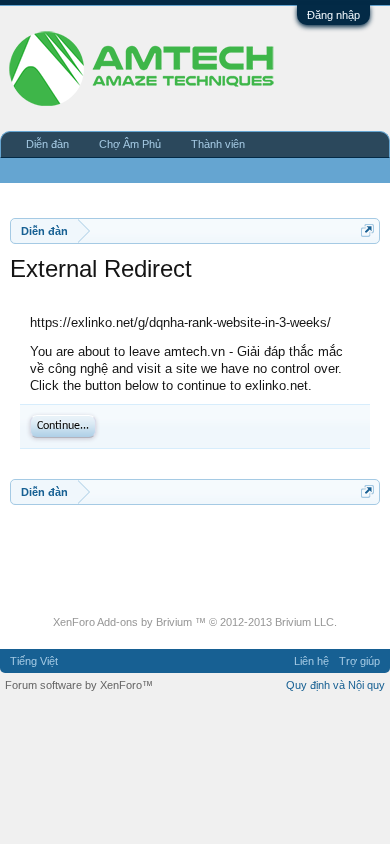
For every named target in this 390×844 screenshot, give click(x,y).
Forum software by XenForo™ (79, 685)
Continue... (63, 426)
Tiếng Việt (34, 661)
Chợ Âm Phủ (130, 144)
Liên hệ (311, 661)
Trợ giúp (359, 661)
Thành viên (218, 144)
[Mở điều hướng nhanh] (367, 230)
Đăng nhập (333, 15)
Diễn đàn (47, 144)
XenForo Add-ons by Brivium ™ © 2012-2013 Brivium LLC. (195, 622)
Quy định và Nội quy (335, 685)
